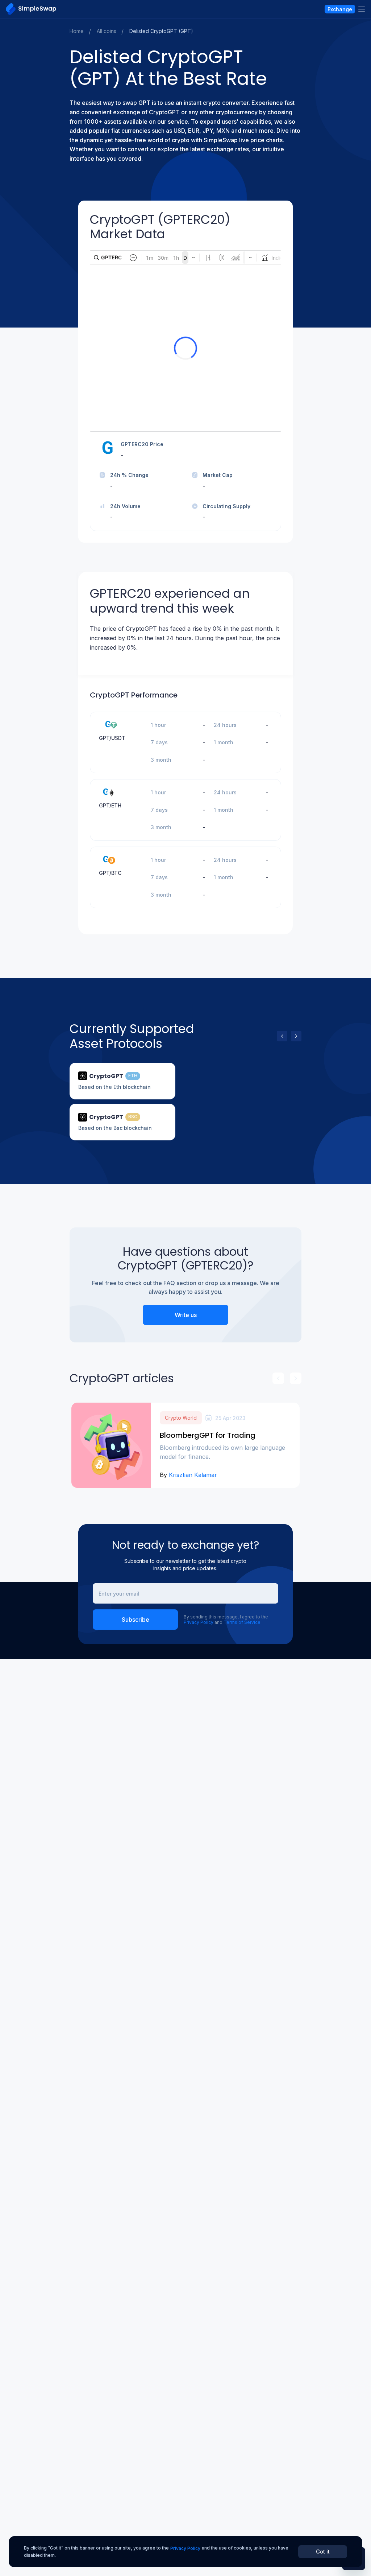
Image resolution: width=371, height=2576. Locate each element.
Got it (323, 2552)
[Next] (296, 1036)
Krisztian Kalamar (193, 1475)
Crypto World (181, 1418)
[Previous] (282, 1036)
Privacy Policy (199, 1622)
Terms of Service (242, 1622)
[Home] (31, 9)
